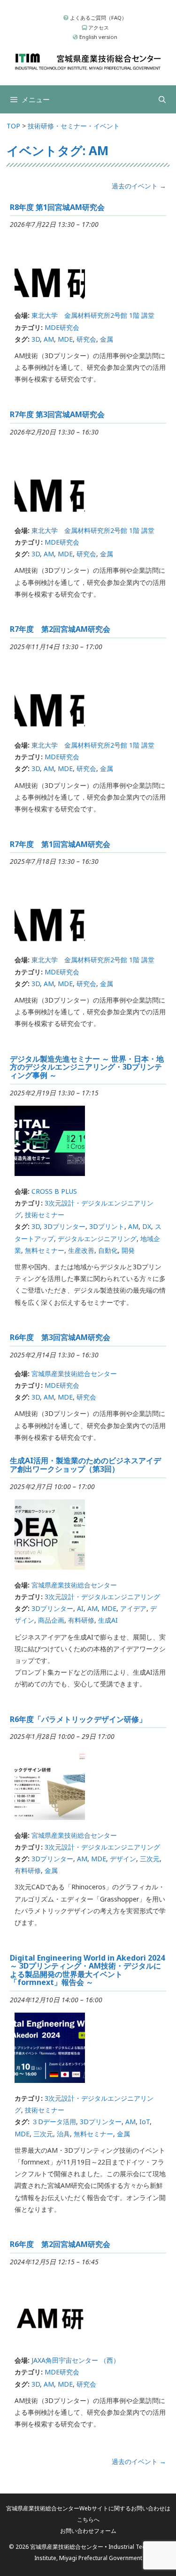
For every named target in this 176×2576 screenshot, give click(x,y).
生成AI (108, 1620)
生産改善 (81, 1250)
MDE (65, 339)
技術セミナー (45, 1215)
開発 (128, 1250)
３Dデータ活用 (54, 2122)
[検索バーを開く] (162, 99)
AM (49, 339)
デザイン (123, 1859)
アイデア (133, 1608)
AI (80, 1608)
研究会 (86, 339)
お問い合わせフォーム (88, 2531)
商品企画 (51, 1620)
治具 (63, 2134)
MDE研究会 (62, 327)
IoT (145, 2122)
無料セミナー (45, 1250)
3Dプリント (107, 1226)
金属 (107, 339)
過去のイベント (139, 186)
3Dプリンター (65, 1226)
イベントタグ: (57, 150)
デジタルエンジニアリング (97, 1239)
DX (147, 1226)
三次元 (150, 1859)
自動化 (108, 1250)
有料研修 (81, 1620)
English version (98, 37)
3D (36, 339)
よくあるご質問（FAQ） (98, 18)
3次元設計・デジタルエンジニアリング (102, 1597)
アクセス (98, 27)
